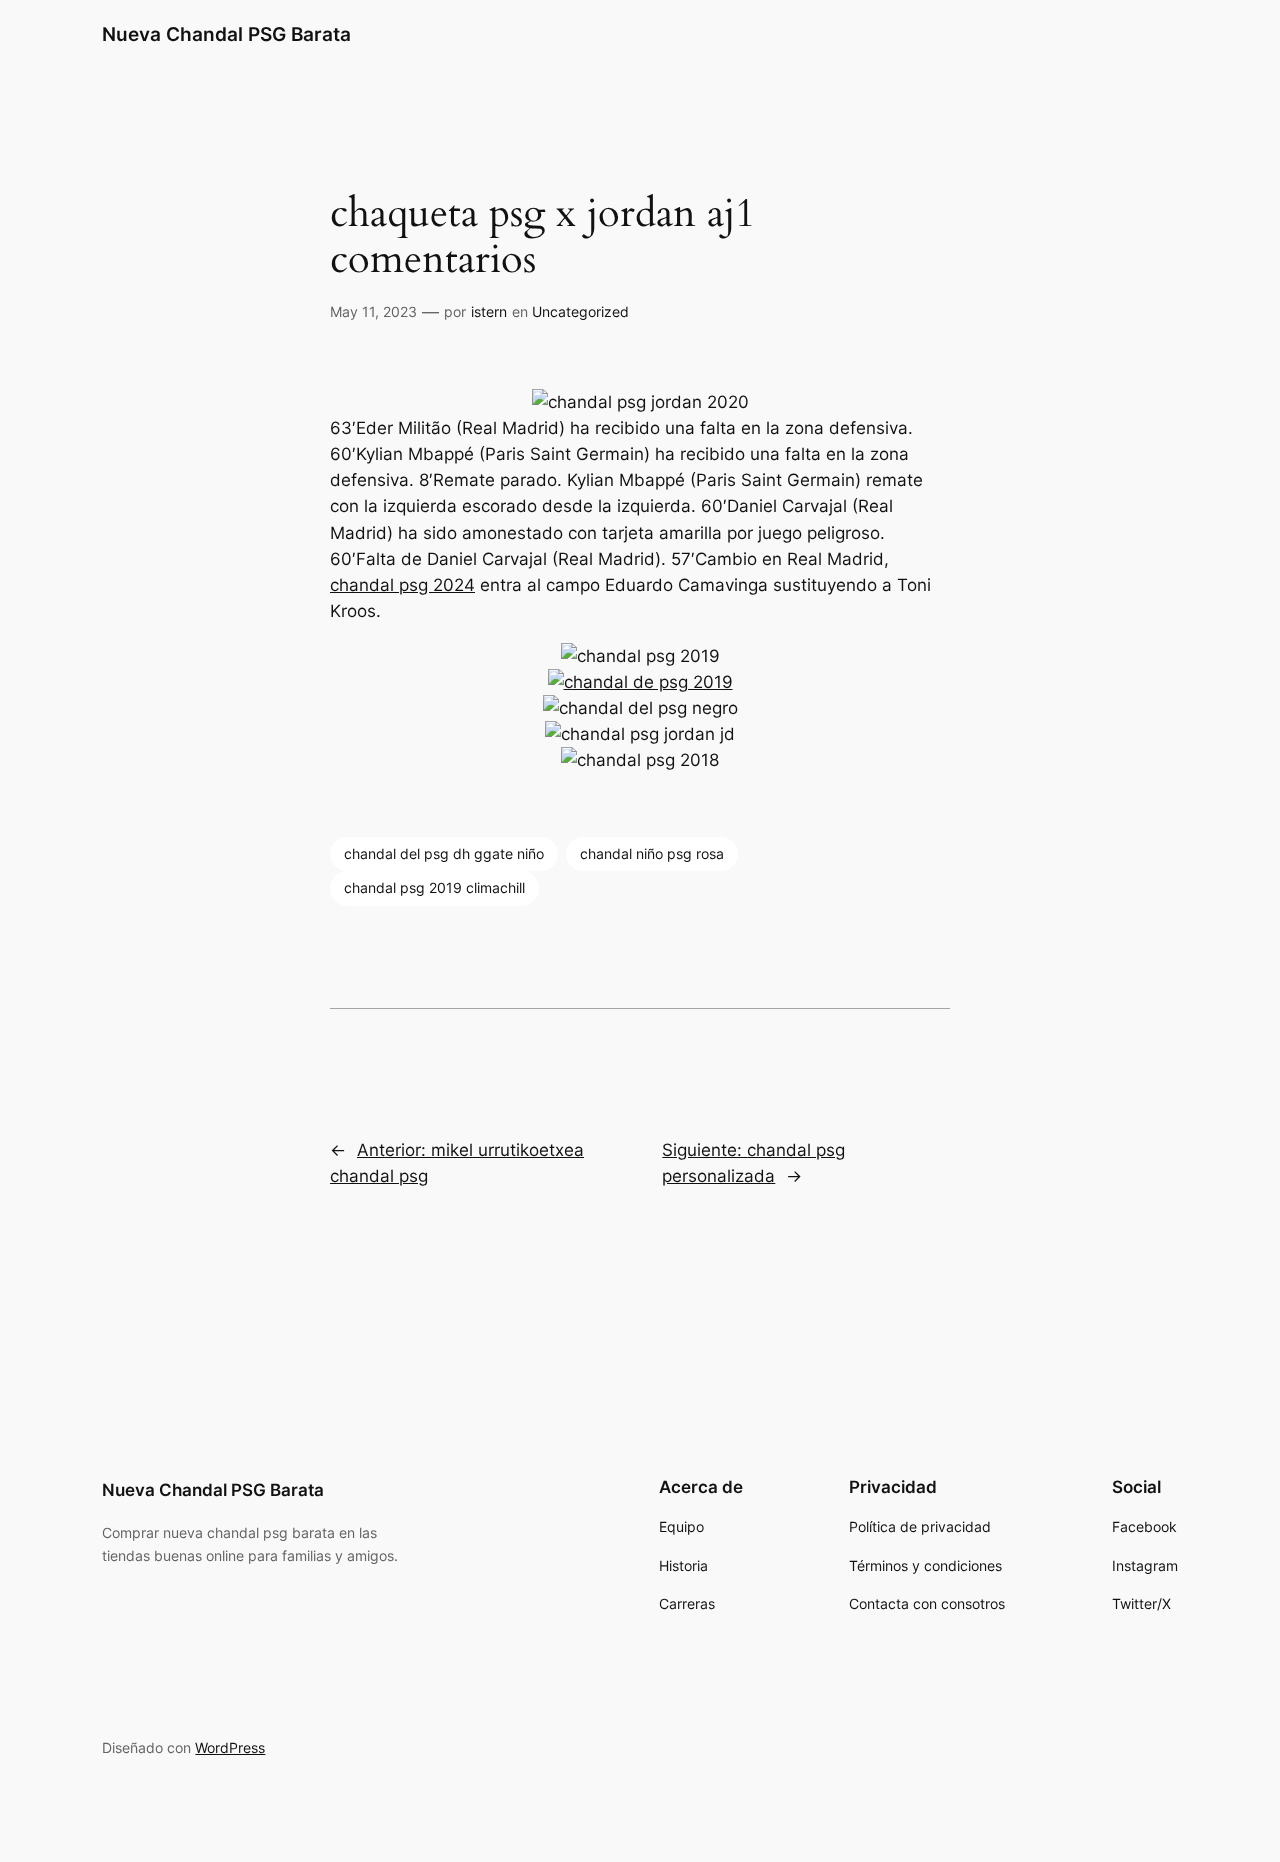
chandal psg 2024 (402, 585)
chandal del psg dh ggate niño (444, 853)
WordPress (230, 1747)
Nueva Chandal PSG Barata (226, 34)
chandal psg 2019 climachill (434, 887)
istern (489, 311)
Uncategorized (580, 311)
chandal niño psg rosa (652, 853)
